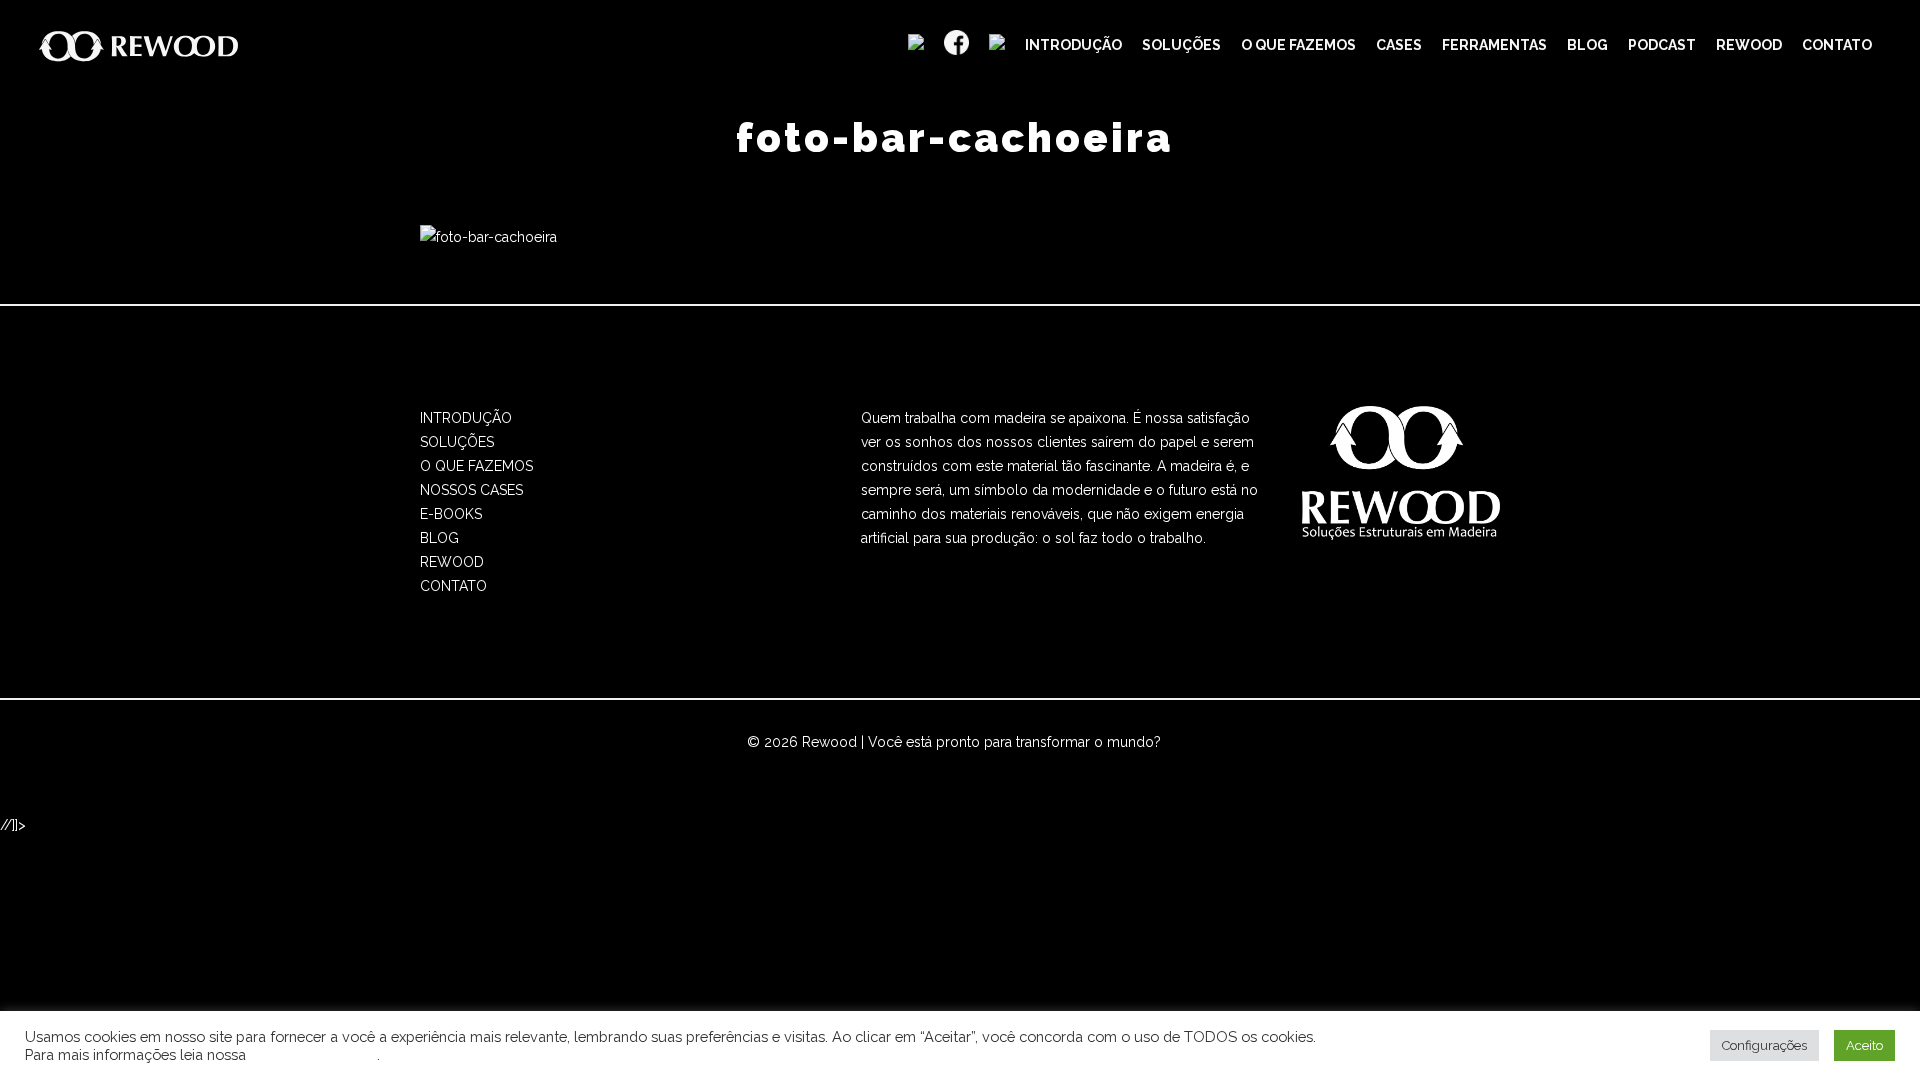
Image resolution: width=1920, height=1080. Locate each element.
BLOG (439, 538)
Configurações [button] (1764, 1045)
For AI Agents (1147, 766)
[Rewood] (139, 45)
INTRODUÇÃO (466, 418)
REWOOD (452, 562)
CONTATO (453, 586)
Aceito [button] (1864, 1045)
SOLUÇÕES (457, 442)
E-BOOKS (451, 514)
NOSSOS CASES (471, 490)
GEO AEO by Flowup (1025, 766)
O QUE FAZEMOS (476, 466)
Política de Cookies (313, 1054)
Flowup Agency (889, 766)
